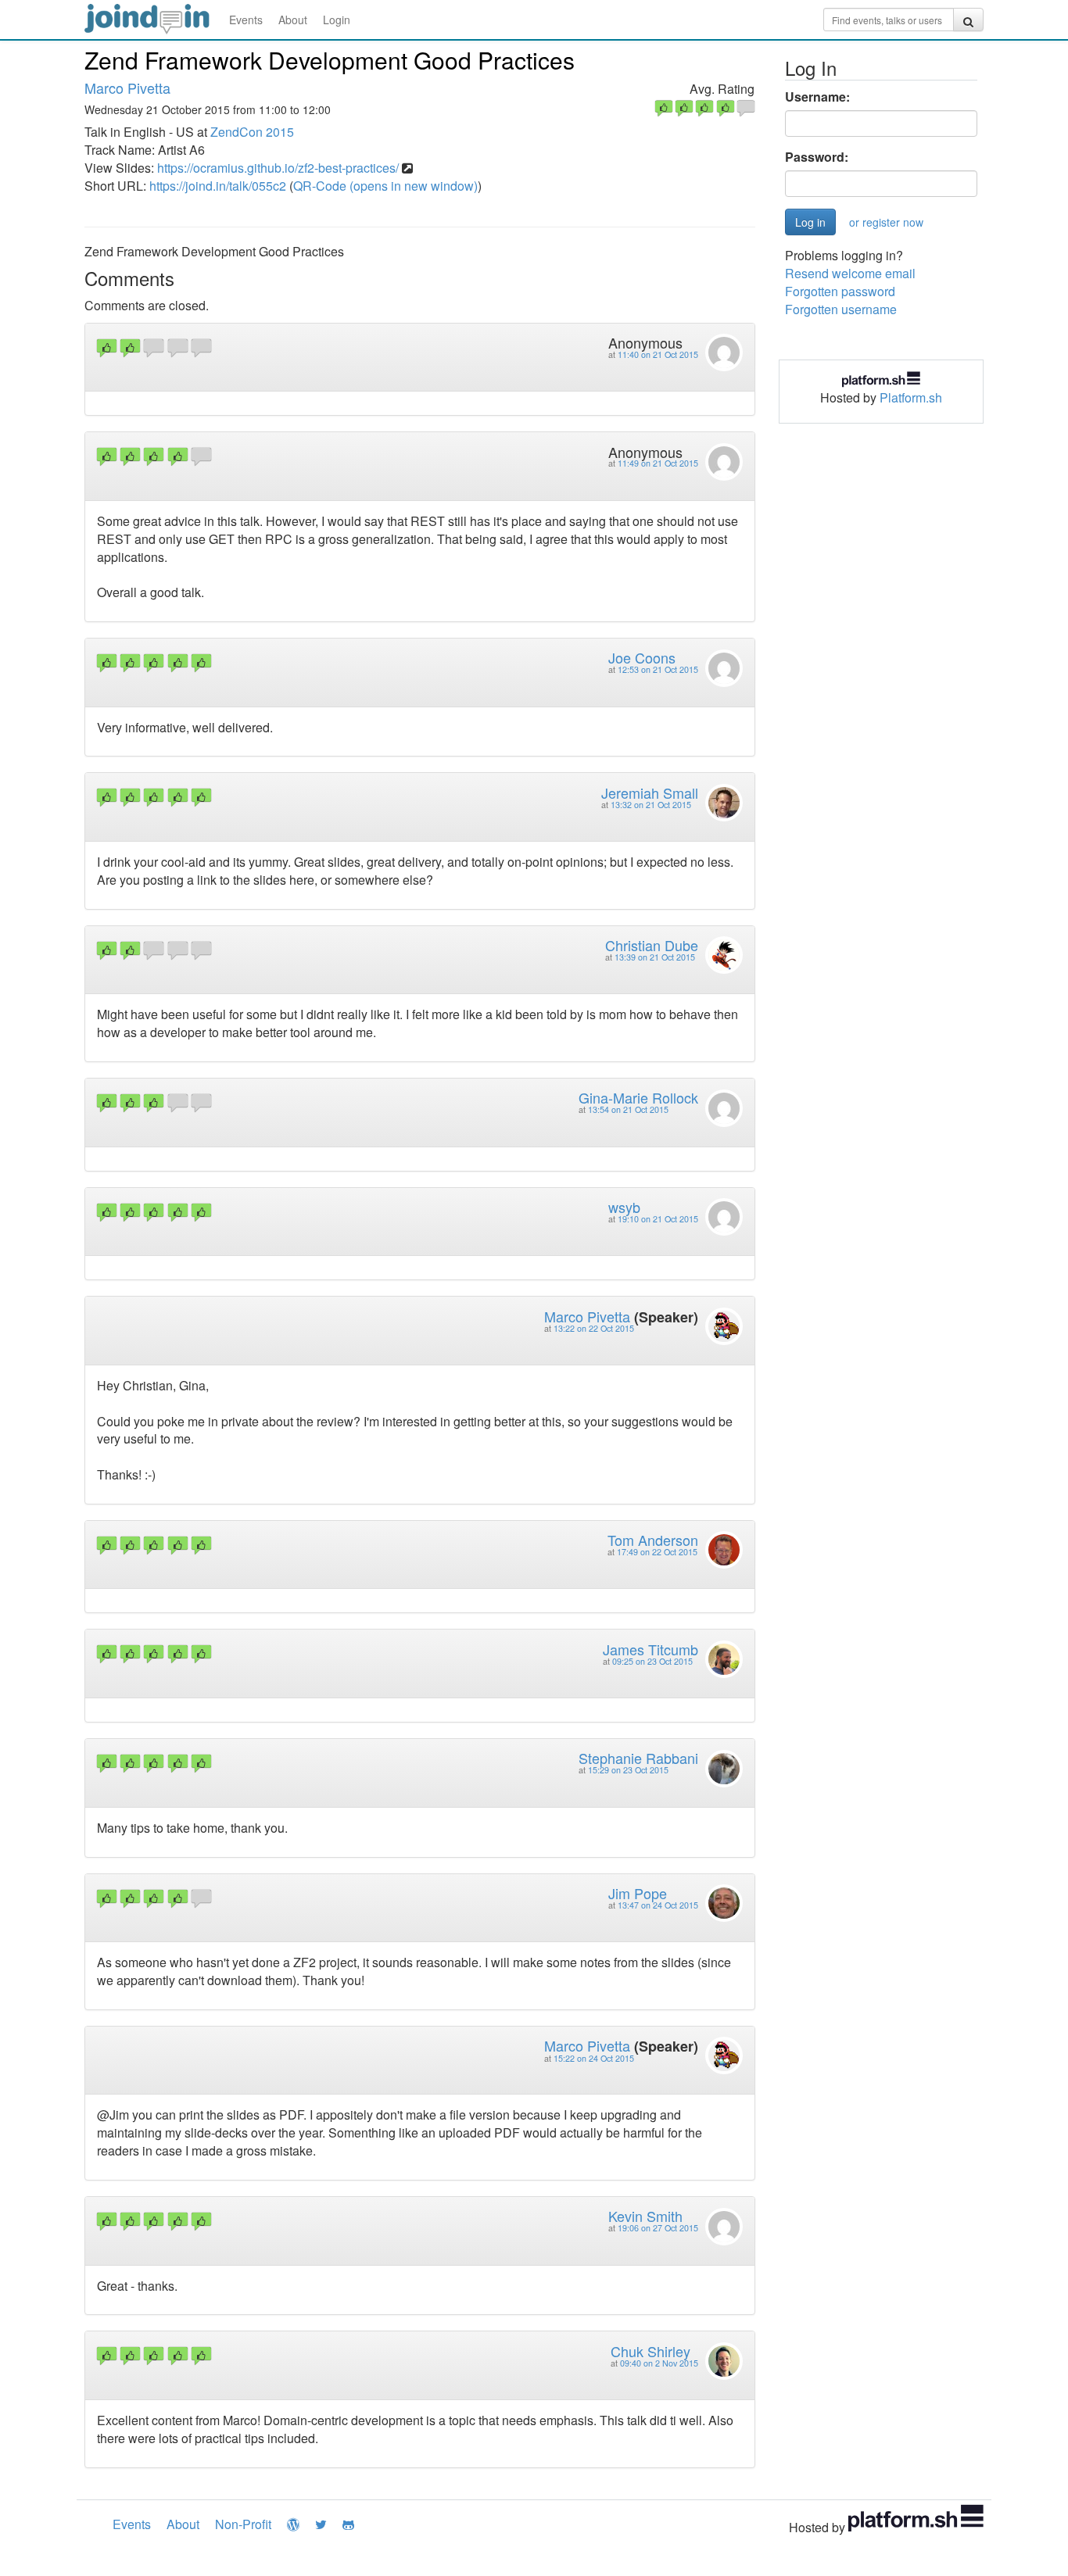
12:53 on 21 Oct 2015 (658, 669)
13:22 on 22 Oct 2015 (594, 1328)
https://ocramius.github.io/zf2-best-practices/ (278, 168)
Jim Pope (638, 1893)
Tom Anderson (653, 1540)
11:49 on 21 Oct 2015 (658, 463)
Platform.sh (911, 397)
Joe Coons (642, 657)
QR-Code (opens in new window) (385, 186)
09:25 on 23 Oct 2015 (652, 1661)
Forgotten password (840, 291)
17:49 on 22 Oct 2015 (657, 1552)
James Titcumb (650, 1649)
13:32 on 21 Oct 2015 (651, 805)
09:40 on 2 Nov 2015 (659, 2363)
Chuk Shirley (650, 2351)
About (293, 20)
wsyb (624, 1207)
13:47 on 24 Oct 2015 (658, 1905)
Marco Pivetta (127, 88)
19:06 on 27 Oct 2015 (658, 2228)
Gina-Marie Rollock (638, 1097)
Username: (817, 97)
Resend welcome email (850, 273)
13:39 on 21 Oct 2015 (655, 957)
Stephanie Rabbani (638, 1758)
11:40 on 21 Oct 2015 (658, 354)
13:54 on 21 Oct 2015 (628, 1109)
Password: (817, 157)
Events (246, 20)
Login (337, 20)
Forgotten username (841, 309)
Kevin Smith (645, 2216)
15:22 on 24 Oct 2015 (594, 2058)
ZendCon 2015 (252, 132)
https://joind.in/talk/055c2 (218, 186)
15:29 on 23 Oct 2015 (628, 1770)
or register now (886, 222)
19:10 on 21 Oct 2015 (658, 1219)
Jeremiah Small (650, 792)
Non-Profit (243, 2524)
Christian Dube (652, 945)
